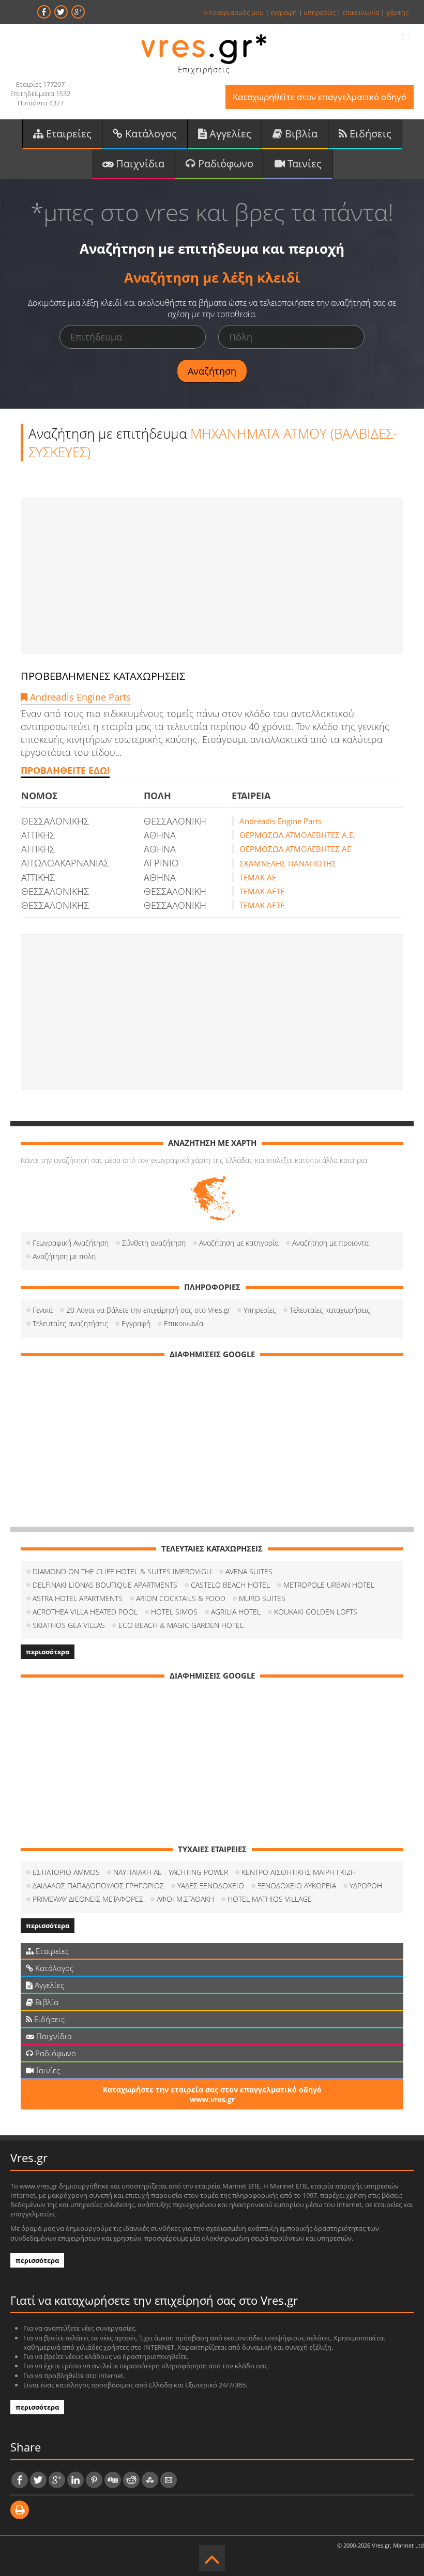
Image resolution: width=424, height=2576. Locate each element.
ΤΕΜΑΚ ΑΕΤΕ (262, 891)
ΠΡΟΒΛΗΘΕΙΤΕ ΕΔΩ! (65, 770)
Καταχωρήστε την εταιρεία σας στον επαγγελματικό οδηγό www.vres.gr (212, 2094)
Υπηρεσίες (260, 1310)
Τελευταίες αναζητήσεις (70, 1323)
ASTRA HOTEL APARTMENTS (78, 1598)
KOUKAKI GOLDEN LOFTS (316, 1612)
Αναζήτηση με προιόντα (330, 1243)
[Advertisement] (212, 576)
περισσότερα (48, 1652)
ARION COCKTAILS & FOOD (181, 1598)
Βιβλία (300, 134)
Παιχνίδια (139, 164)
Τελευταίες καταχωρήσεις (330, 1310)
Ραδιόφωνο (224, 164)
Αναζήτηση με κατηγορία (239, 1243)
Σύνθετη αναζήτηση (154, 1243)
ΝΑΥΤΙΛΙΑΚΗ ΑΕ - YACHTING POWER (171, 1872)
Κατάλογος (150, 134)
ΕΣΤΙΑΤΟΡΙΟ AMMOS (66, 1872)
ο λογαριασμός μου (233, 12)
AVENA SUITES (249, 1571)
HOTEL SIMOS (174, 1612)
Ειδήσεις (369, 134)
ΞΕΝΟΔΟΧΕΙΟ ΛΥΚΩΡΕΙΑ (297, 1886)
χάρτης (397, 12)
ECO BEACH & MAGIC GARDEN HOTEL (181, 1625)
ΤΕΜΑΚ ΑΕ (258, 877)
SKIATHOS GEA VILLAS (69, 1625)
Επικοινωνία (184, 1323)
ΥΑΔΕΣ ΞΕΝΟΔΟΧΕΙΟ (211, 1886)
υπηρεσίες (320, 12)
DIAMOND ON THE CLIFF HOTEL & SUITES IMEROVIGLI (122, 1571)
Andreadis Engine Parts (79, 697)
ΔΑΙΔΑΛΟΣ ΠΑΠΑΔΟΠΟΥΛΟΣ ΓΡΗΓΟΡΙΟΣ (98, 1886)
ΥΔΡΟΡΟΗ (366, 1886)
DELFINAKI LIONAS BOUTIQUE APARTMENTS (105, 1585)
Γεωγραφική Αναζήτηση (71, 1243)
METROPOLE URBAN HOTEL (329, 1585)
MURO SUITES (262, 1598)
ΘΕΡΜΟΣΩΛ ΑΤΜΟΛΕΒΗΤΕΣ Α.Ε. (297, 835)
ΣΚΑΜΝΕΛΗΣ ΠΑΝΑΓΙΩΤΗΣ (288, 863)
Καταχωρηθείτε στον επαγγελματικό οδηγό (320, 97)
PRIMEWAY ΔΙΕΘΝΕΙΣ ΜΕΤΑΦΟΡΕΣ (88, 1899)
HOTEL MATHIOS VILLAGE (270, 1899)
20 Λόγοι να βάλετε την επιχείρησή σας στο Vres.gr (148, 1310)
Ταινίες (303, 164)
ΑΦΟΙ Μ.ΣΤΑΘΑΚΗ (185, 1899)
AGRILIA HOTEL (236, 1612)
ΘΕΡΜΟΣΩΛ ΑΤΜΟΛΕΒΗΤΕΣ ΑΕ (295, 849)
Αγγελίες (229, 134)
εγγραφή (284, 12)
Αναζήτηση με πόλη (64, 1256)
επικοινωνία (361, 12)
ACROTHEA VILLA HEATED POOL (85, 1612)
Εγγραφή (136, 1323)
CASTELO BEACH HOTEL (230, 1585)
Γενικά (43, 1310)
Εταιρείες (67, 134)
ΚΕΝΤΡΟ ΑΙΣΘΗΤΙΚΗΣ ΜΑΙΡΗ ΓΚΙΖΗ (299, 1872)
